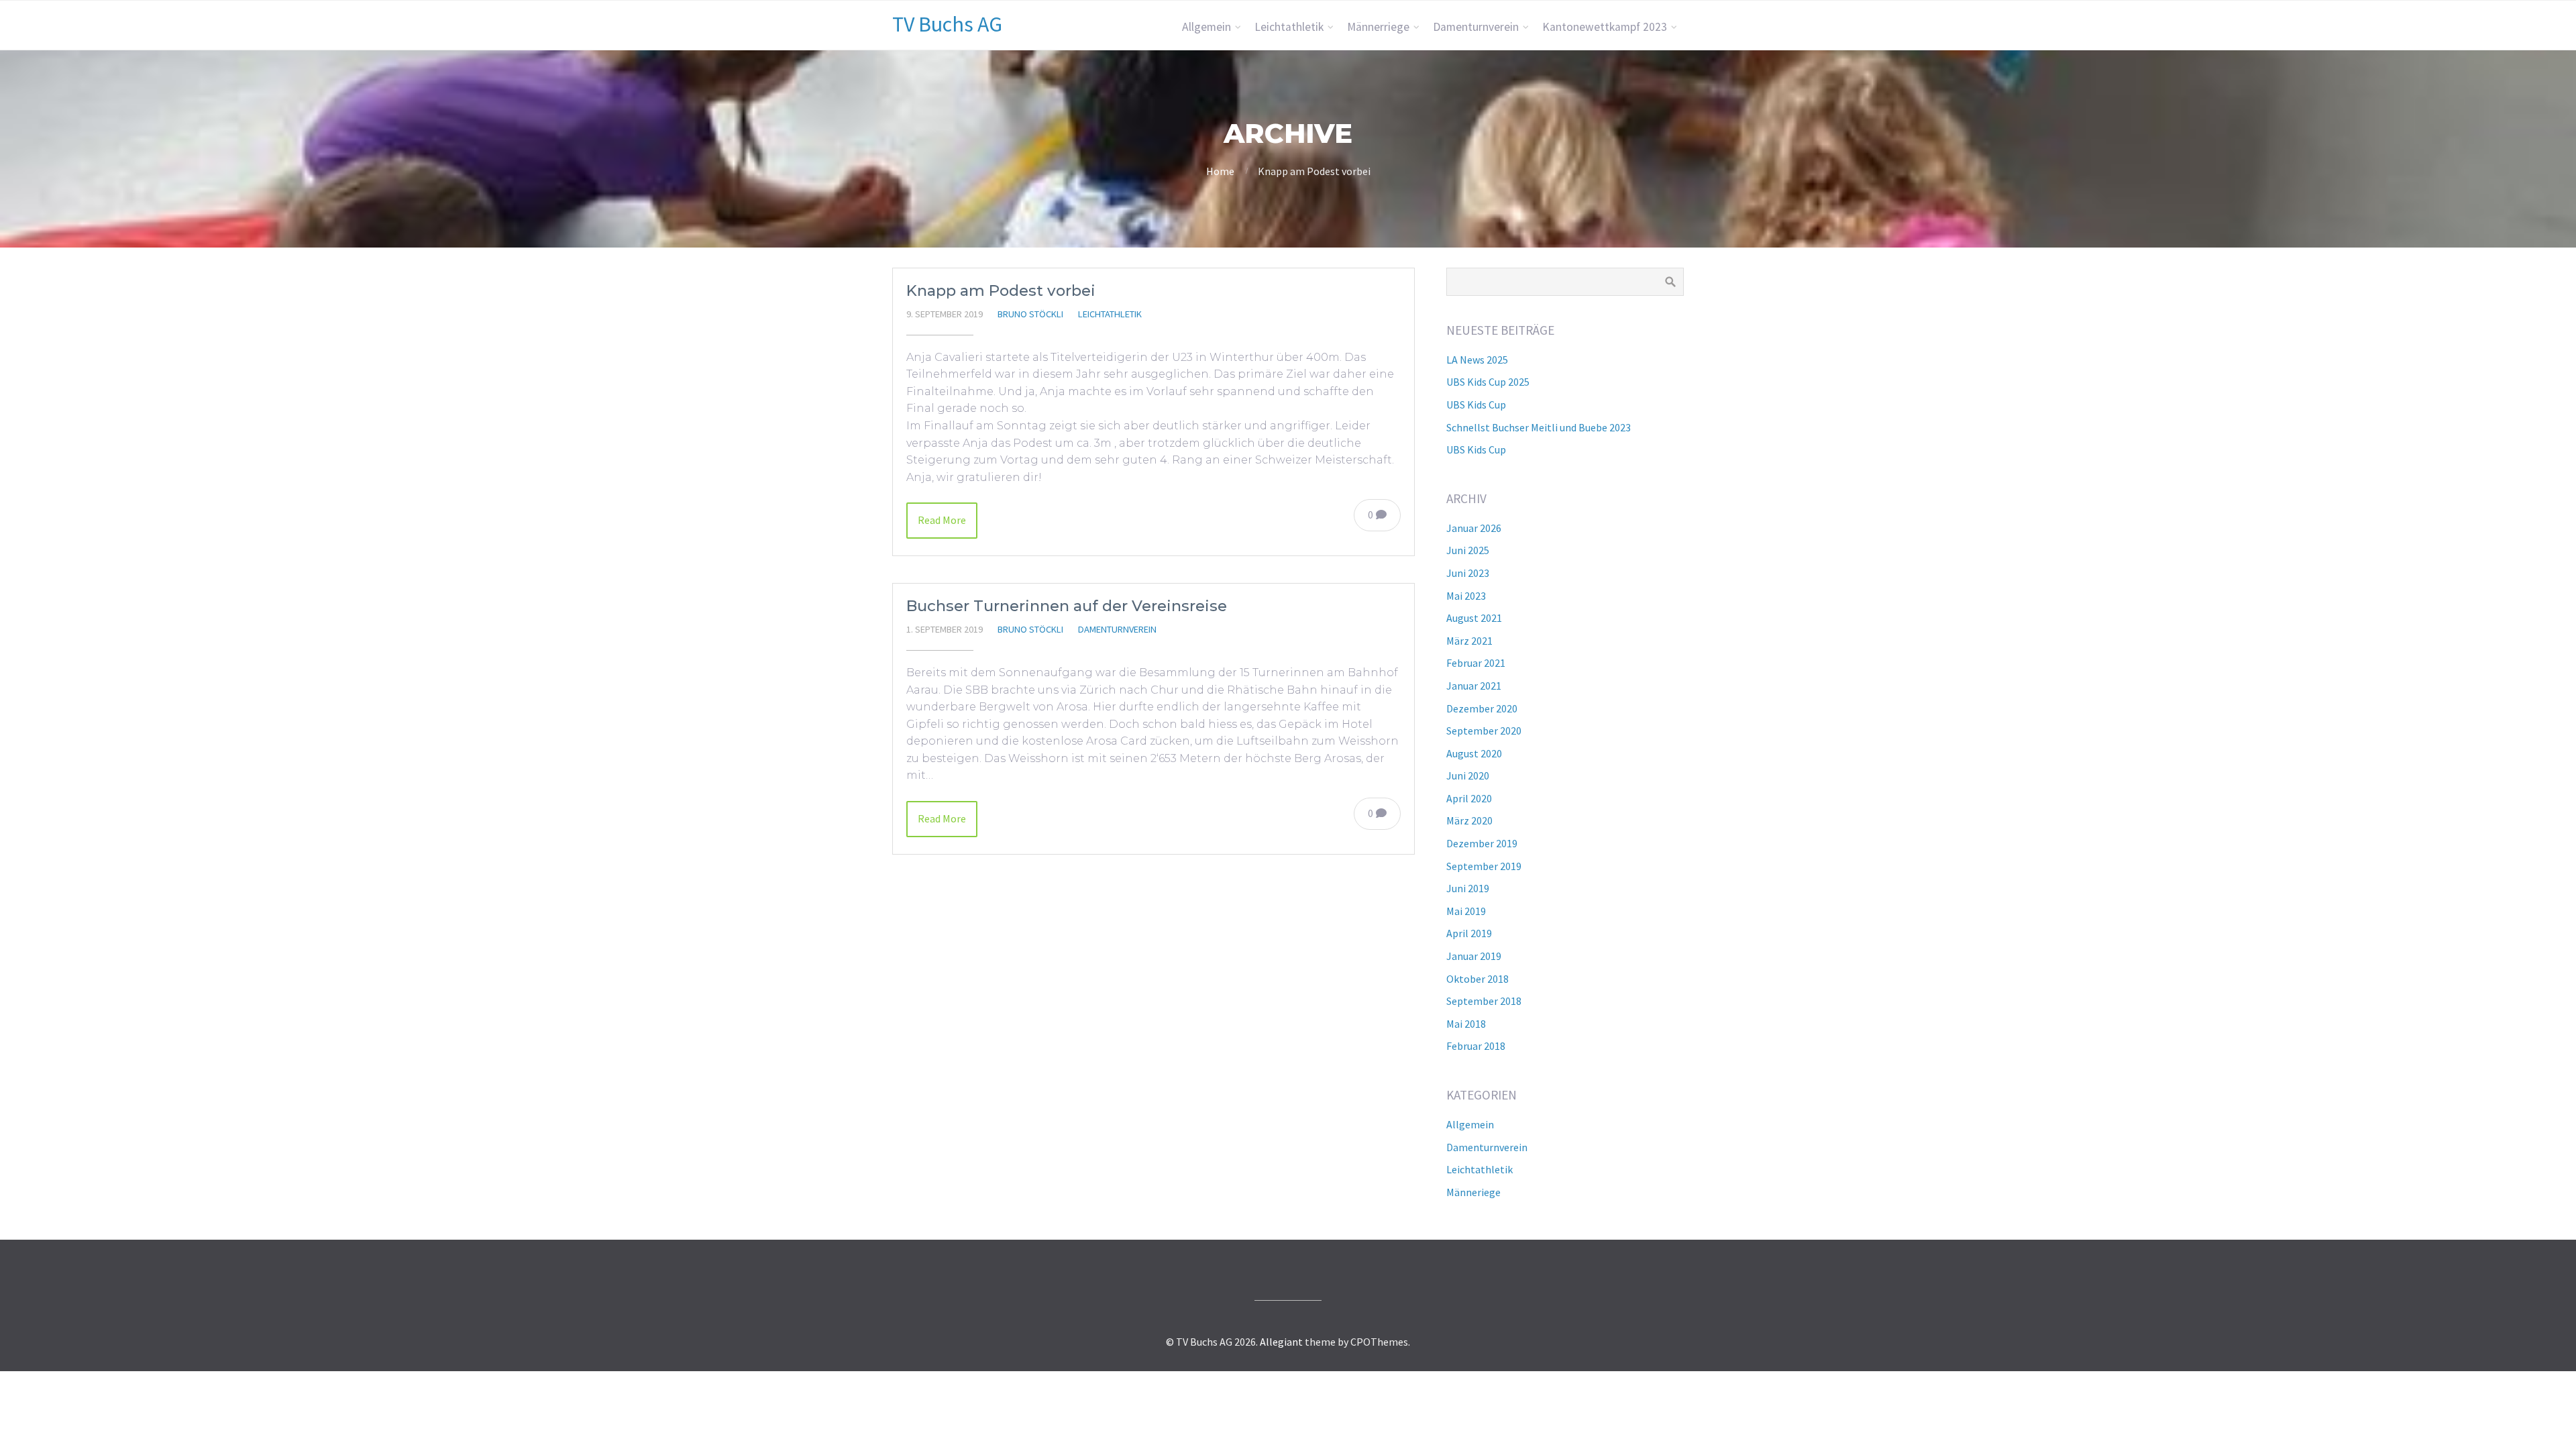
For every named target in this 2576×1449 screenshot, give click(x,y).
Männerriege (1378, 27)
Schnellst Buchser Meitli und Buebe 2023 (1539, 427)
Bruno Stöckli (1030, 314)
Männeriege (1473, 1192)
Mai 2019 (1466, 911)
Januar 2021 (1474, 686)
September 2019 (1484, 866)
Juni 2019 (1468, 888)
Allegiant (1281, 1342)
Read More (942, 520)
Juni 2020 (1468, 775)
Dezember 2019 (1482, 843)
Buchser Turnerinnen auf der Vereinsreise (1067, 606)
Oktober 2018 (1478, 979)
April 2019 (1469, 933)
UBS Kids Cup (1476, 405)
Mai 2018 (1466, 1024)
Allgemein (1206, 27)
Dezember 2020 (1482, 708)
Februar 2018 (1476, 1046)
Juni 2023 (1468, 573)
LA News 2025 (1477, 360)
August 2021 (1474, 618)
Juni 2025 (1468, 550)
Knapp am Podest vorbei (1001, 290)
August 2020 (1474, 753)
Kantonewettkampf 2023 (1605, 27)
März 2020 (1469, 820)
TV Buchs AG (947, 24)
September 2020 (1484, 731)
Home (1220, 171)
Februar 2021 (1476, 663)
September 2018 (1484, 1001)
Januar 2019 (1474, 956)
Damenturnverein (1476, 27)
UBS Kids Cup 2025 (1488, 382)
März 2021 (1469, 641)
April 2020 (1469, 798)
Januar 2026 (1474, 528)
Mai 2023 (1466, 596)
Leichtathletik (1289, 27)
